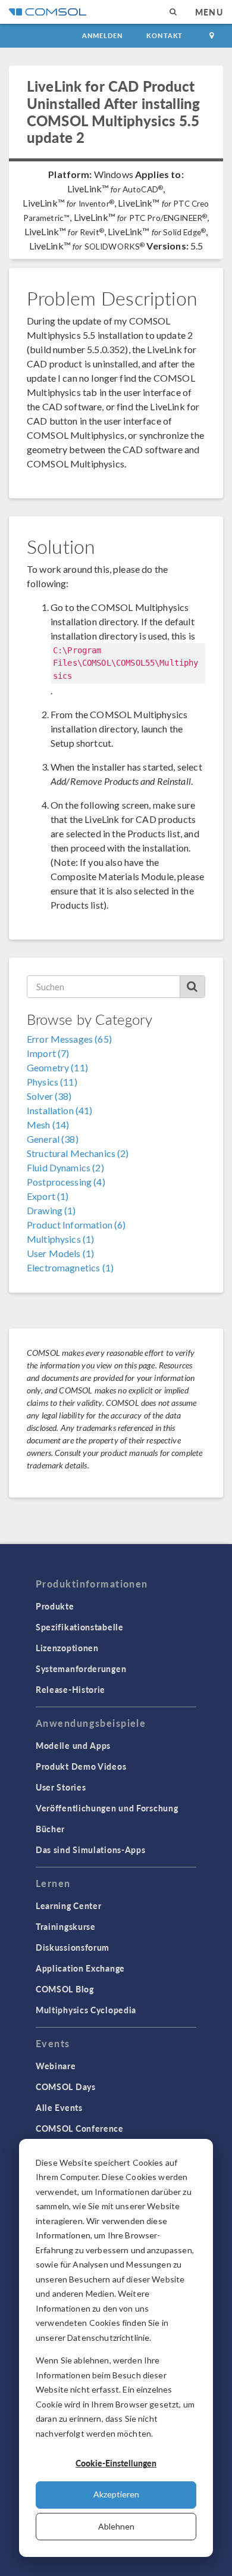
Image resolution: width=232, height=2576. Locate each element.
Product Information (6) (76, 1225)
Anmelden (103, 35)
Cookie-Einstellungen (116, 2463)
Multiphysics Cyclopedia (86, 2010)
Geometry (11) (57, 1067)
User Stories (61, 1787)
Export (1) (48, 1196)
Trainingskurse (66, 1926)
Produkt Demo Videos (81, 1766)
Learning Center (69, 1906)
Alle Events (59, 2107)
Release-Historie (70, 1689)
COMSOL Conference (80, 2128)
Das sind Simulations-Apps (91, 1850)
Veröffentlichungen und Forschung (107, 1808)
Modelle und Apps (73, 1745)
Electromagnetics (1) (70, 1267)
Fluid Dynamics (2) (65, 1167)
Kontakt (164, 35)
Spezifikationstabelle (80, 1627)
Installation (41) (60, 1110)
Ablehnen (116, 2526)
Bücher (50, 1829)
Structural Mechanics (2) (78, 1153)
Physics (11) (52, 1082)
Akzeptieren (116, 2494)
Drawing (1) (51, 1210)
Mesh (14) (48, 1125)
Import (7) (48, 1053)
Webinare (56, 2066)
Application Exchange (80, 1968)
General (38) (53, 1139)
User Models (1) (60, 1253)
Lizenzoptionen (67, 1648)
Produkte (55, 1606)
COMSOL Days (66, 2087)
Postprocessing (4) (66, 1182)
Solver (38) (49, 1096)
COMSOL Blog (65, 1989)
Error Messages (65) (69, 1039)
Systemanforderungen (81, 1669)
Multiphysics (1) (60, 1239)
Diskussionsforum (73, 1947)
